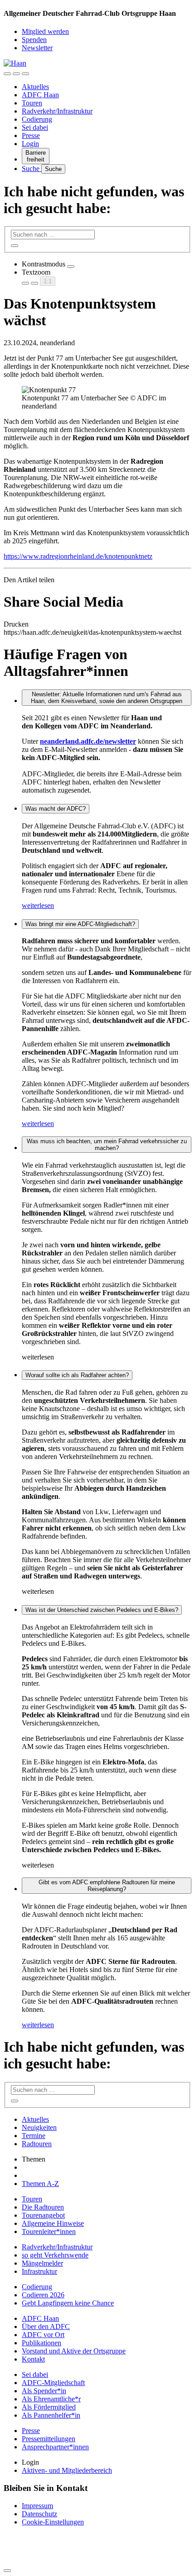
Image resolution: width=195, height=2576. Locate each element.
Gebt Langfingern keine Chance (68, 2303)
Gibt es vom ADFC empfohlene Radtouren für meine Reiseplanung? (107, 1886)
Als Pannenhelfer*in (51, 2415)
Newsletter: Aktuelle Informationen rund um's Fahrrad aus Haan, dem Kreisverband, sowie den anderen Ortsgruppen (107, 698)
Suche (32, 169)
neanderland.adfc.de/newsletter (88, 741)
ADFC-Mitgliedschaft (53, 2383)
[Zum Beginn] (7, 2571)
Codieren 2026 (43, 2295)
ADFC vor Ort (43, 2335)
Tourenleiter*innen (49, 2231)
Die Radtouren (43, 2207)
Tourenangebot (43, 2215)
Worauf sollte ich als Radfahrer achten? (77, 1375)
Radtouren (37, 2144)
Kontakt (33, 2359)
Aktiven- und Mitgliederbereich (67, 2470)
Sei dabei (35, 127)
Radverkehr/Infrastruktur (57, 111)
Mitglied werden (45, 31)
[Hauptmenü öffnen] (25, 74)
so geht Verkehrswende (55, 2255)
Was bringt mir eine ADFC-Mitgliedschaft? (80, 924)
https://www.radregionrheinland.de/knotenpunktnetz (78, 556)
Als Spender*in (44, 2391)
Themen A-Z (40, 2184)
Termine (34, 2136)
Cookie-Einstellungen (53, 2522)
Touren (32, 103)
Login (30, 144)
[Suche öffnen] (16, 74)
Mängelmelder (42, 2263)
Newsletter (37, 48)
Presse (31, 135)
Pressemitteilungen (49, 2439)
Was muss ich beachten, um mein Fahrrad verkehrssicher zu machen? (107, 1145)
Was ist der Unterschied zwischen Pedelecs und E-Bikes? (102, 1610)
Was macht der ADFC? (56, 809)
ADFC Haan (40, 95)
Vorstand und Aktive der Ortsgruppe (74, 2351)
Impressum (37, 2506)
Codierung (37, 119)
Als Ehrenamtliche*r (51, 2399)
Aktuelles (35, 87)
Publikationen (41, 2343)
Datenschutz (39, 2514)
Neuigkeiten (39, 2127)
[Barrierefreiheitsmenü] (7, 74)
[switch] (71, 266)
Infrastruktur (39, 2271)
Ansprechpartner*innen (55, 2447)
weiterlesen (38, 905)
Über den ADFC (46, 2326)
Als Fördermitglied (49, 2407)
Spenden (34, 40)
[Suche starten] (15, 246)
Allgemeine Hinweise (53, 2223)
